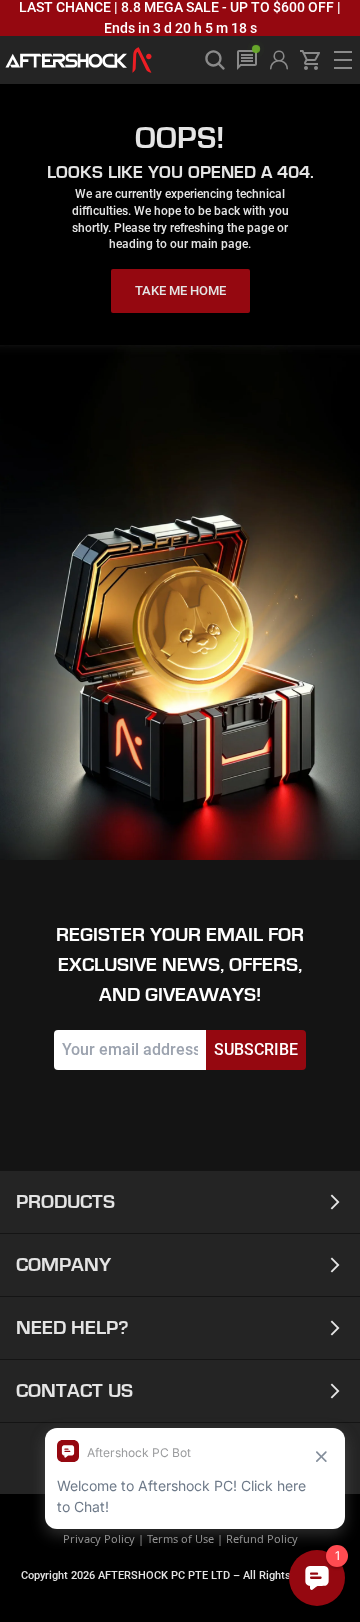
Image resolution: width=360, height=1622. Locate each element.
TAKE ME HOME (180, 290)
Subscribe (256, 1049)
